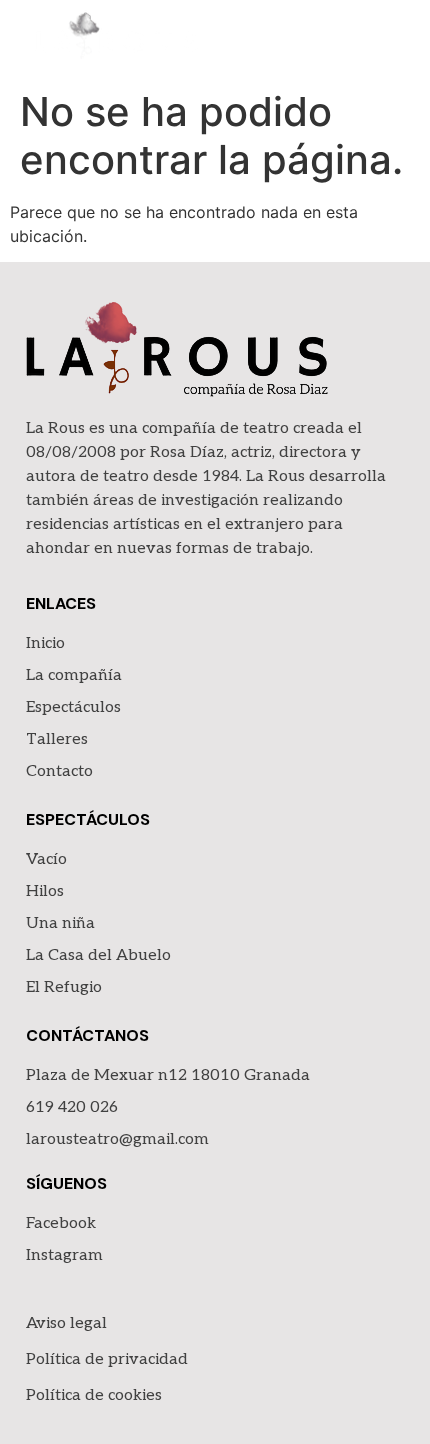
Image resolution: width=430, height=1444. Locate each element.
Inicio (45, 643)
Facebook (61, 1223)
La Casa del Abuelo (98, 955)
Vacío (46, 859)
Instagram (64, 1255)
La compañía (74, 675)
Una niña (60, 923)
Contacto (59, 771)
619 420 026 (72, 1107)
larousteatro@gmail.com (117, 1139)
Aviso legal (66, 1323)
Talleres (57, 739)
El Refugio (64, 987)
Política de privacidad (107, 1359)
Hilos (45, 891)
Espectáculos (73, 707)
